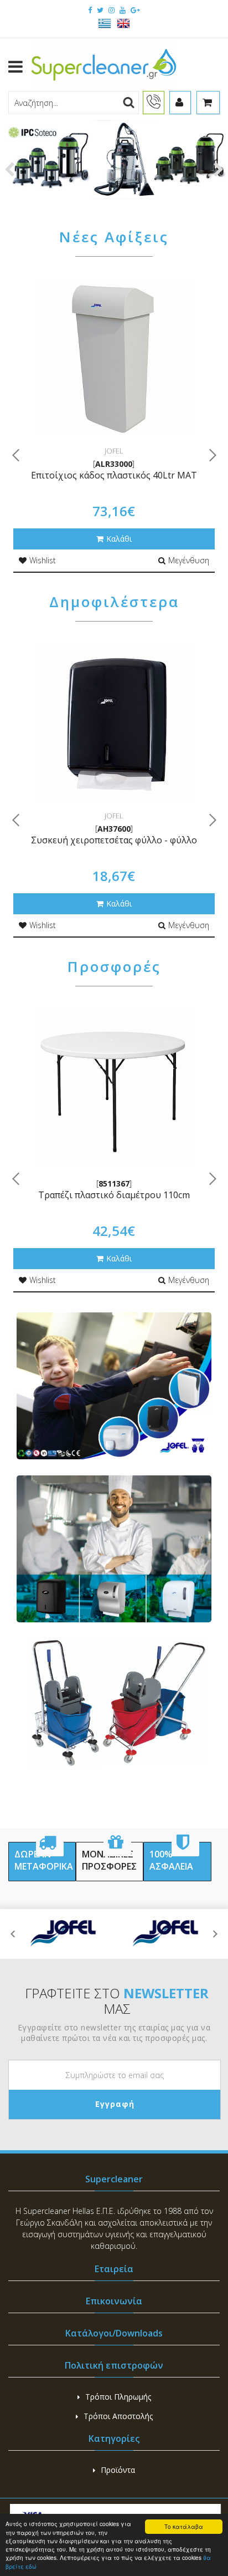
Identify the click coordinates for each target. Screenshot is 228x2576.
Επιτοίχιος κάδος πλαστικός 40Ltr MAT (114, 475)
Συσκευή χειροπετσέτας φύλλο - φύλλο (114, 840)
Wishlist (43, 560)
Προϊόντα (118, 2470)
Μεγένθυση (189, 560)
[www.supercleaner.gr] (104, 66)
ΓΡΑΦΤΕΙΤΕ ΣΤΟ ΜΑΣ (117, 2001)
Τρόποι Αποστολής (118, 2416)
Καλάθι (119, 539)
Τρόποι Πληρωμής (118, 2397)
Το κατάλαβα (184, 2526)
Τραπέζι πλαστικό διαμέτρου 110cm (114, 1195)
